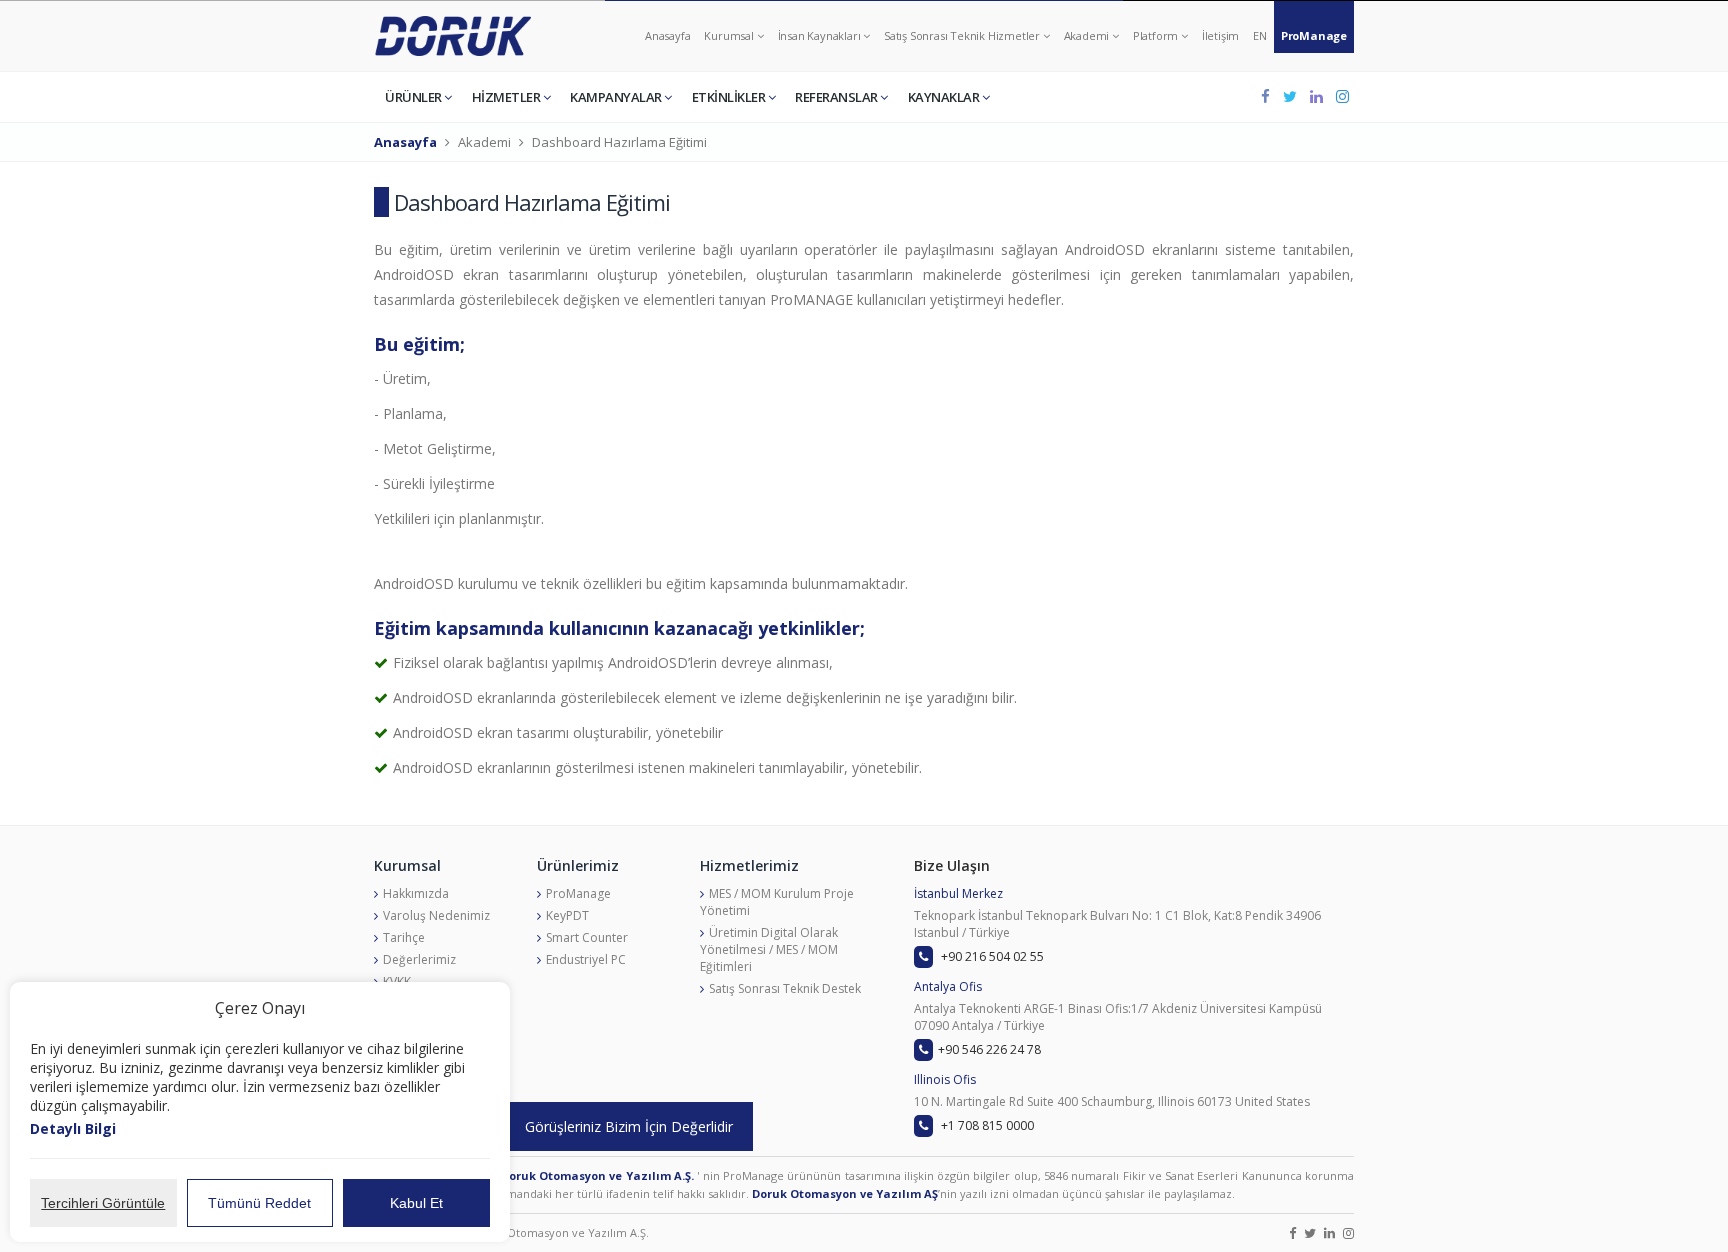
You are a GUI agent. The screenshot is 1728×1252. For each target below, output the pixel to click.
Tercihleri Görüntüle (103, 1203)
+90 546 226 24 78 (989, 1049)
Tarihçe (404, 937)
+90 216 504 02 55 (991, 956)
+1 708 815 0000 (986, 1125)
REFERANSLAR (837, 97)
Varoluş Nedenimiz (436, 915)
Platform (1157, 35)
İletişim (1220, 35)
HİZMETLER (507, 97)
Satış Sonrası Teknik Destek (785, 988)
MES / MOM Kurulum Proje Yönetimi (777, 902)
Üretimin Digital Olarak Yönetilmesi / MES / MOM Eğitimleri (769, 949)
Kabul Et (416, 1203)
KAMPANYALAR (617, 97)
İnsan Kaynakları (821, 35)
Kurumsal (730, 35)
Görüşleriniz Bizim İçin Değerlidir (629, 1126)
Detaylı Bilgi (73, 1128)
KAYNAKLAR (945, 97)
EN (1260, 35)
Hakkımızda (416, 893)
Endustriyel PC (586, 959)
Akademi (1088, 35)
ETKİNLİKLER (730, 97)
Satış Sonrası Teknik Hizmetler (963, 35)
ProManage (1314, 35)
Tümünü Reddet (259, 1203)
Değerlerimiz (419, 959)
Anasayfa (667, 35)
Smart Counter (587, 937)
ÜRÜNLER (414, 97)
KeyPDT (567, 915)
